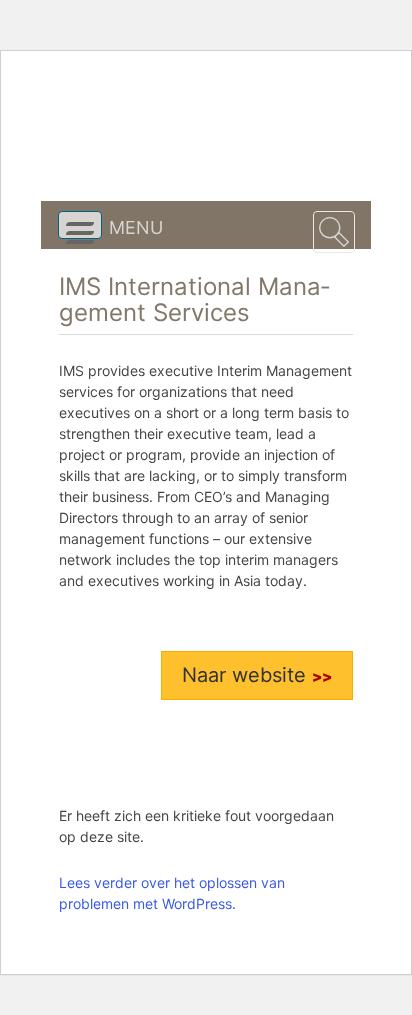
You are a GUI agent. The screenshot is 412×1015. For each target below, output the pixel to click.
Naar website (247, 675)
